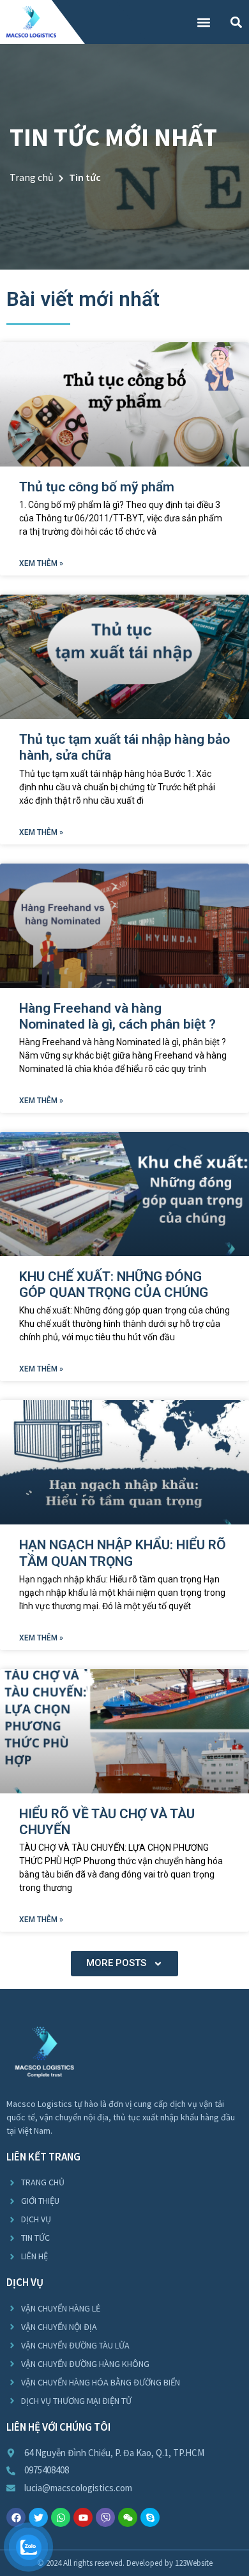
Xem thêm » (41, 563)
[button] (203, 22)
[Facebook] (16, 2517)
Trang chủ (32, 177)
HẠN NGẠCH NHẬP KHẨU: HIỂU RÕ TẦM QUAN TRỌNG (123, 1553)
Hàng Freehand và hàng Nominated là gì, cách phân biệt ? (117, 1016)
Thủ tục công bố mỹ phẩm (97, 487)
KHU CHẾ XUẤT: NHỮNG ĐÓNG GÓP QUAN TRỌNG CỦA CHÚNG (114, 1284)
